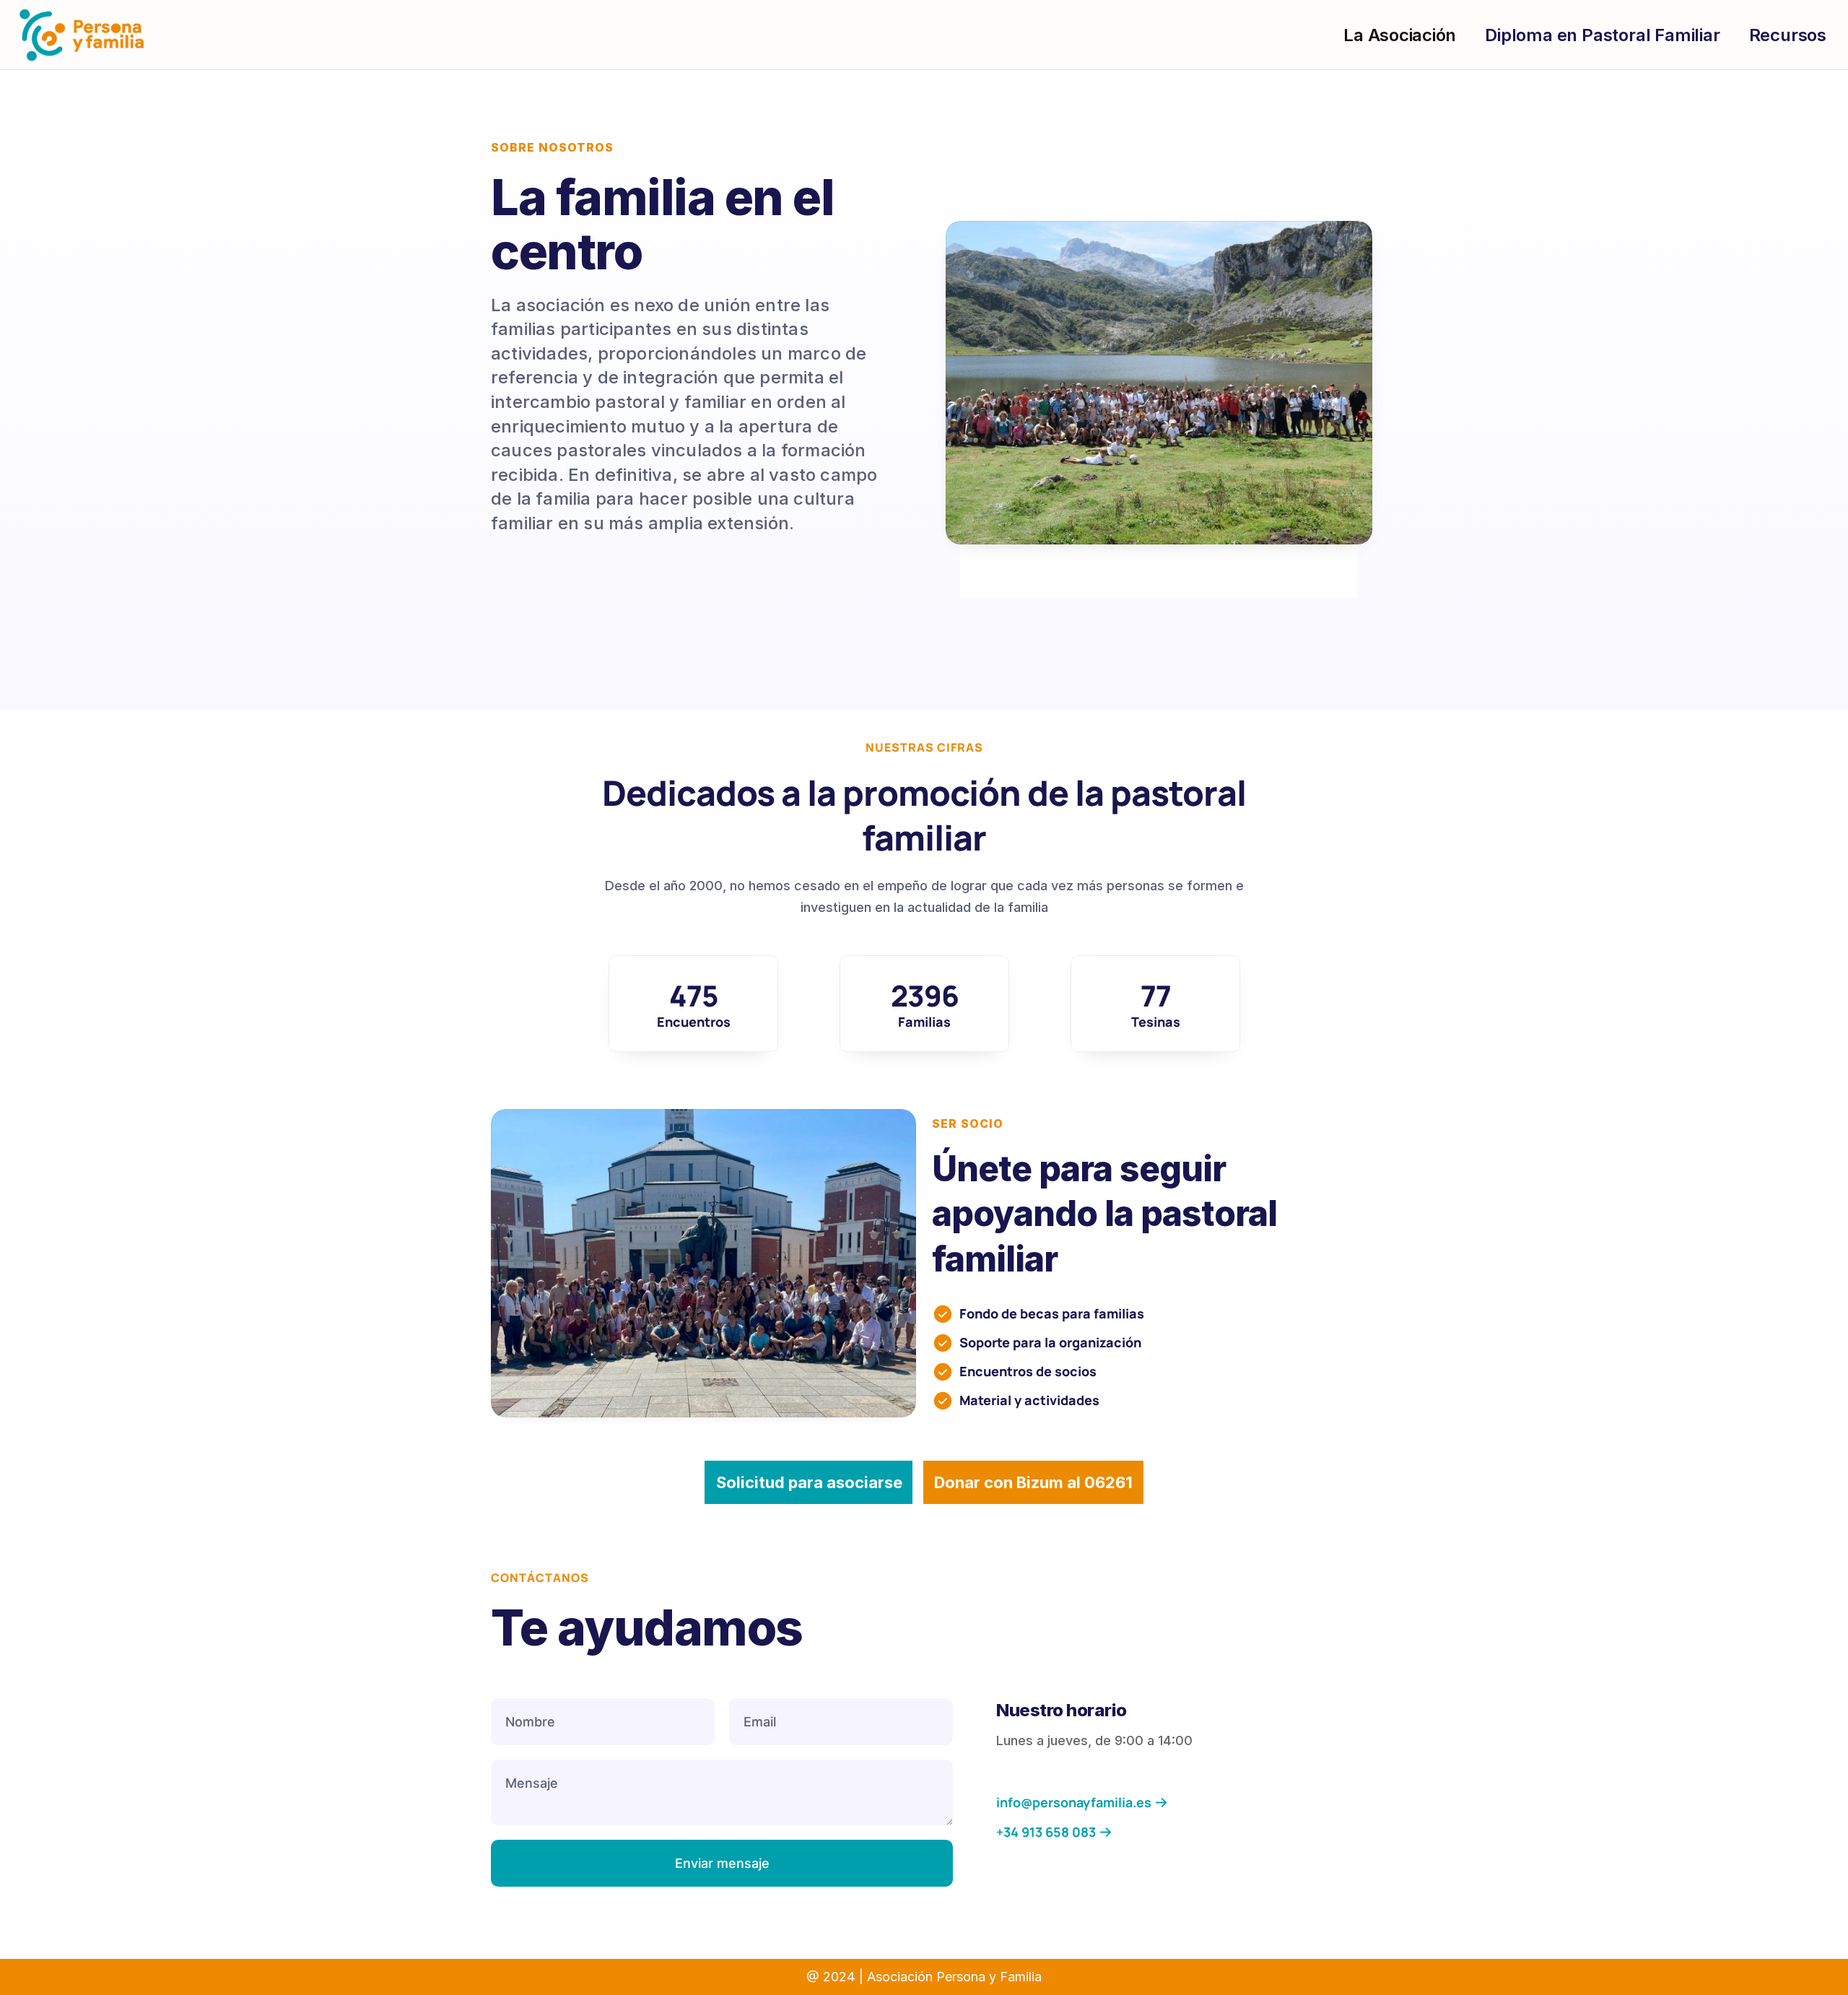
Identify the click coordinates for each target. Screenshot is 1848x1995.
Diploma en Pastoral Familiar (1602, 35)
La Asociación (1400, 35)
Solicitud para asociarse (809, 1482)
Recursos (1788, 35)
